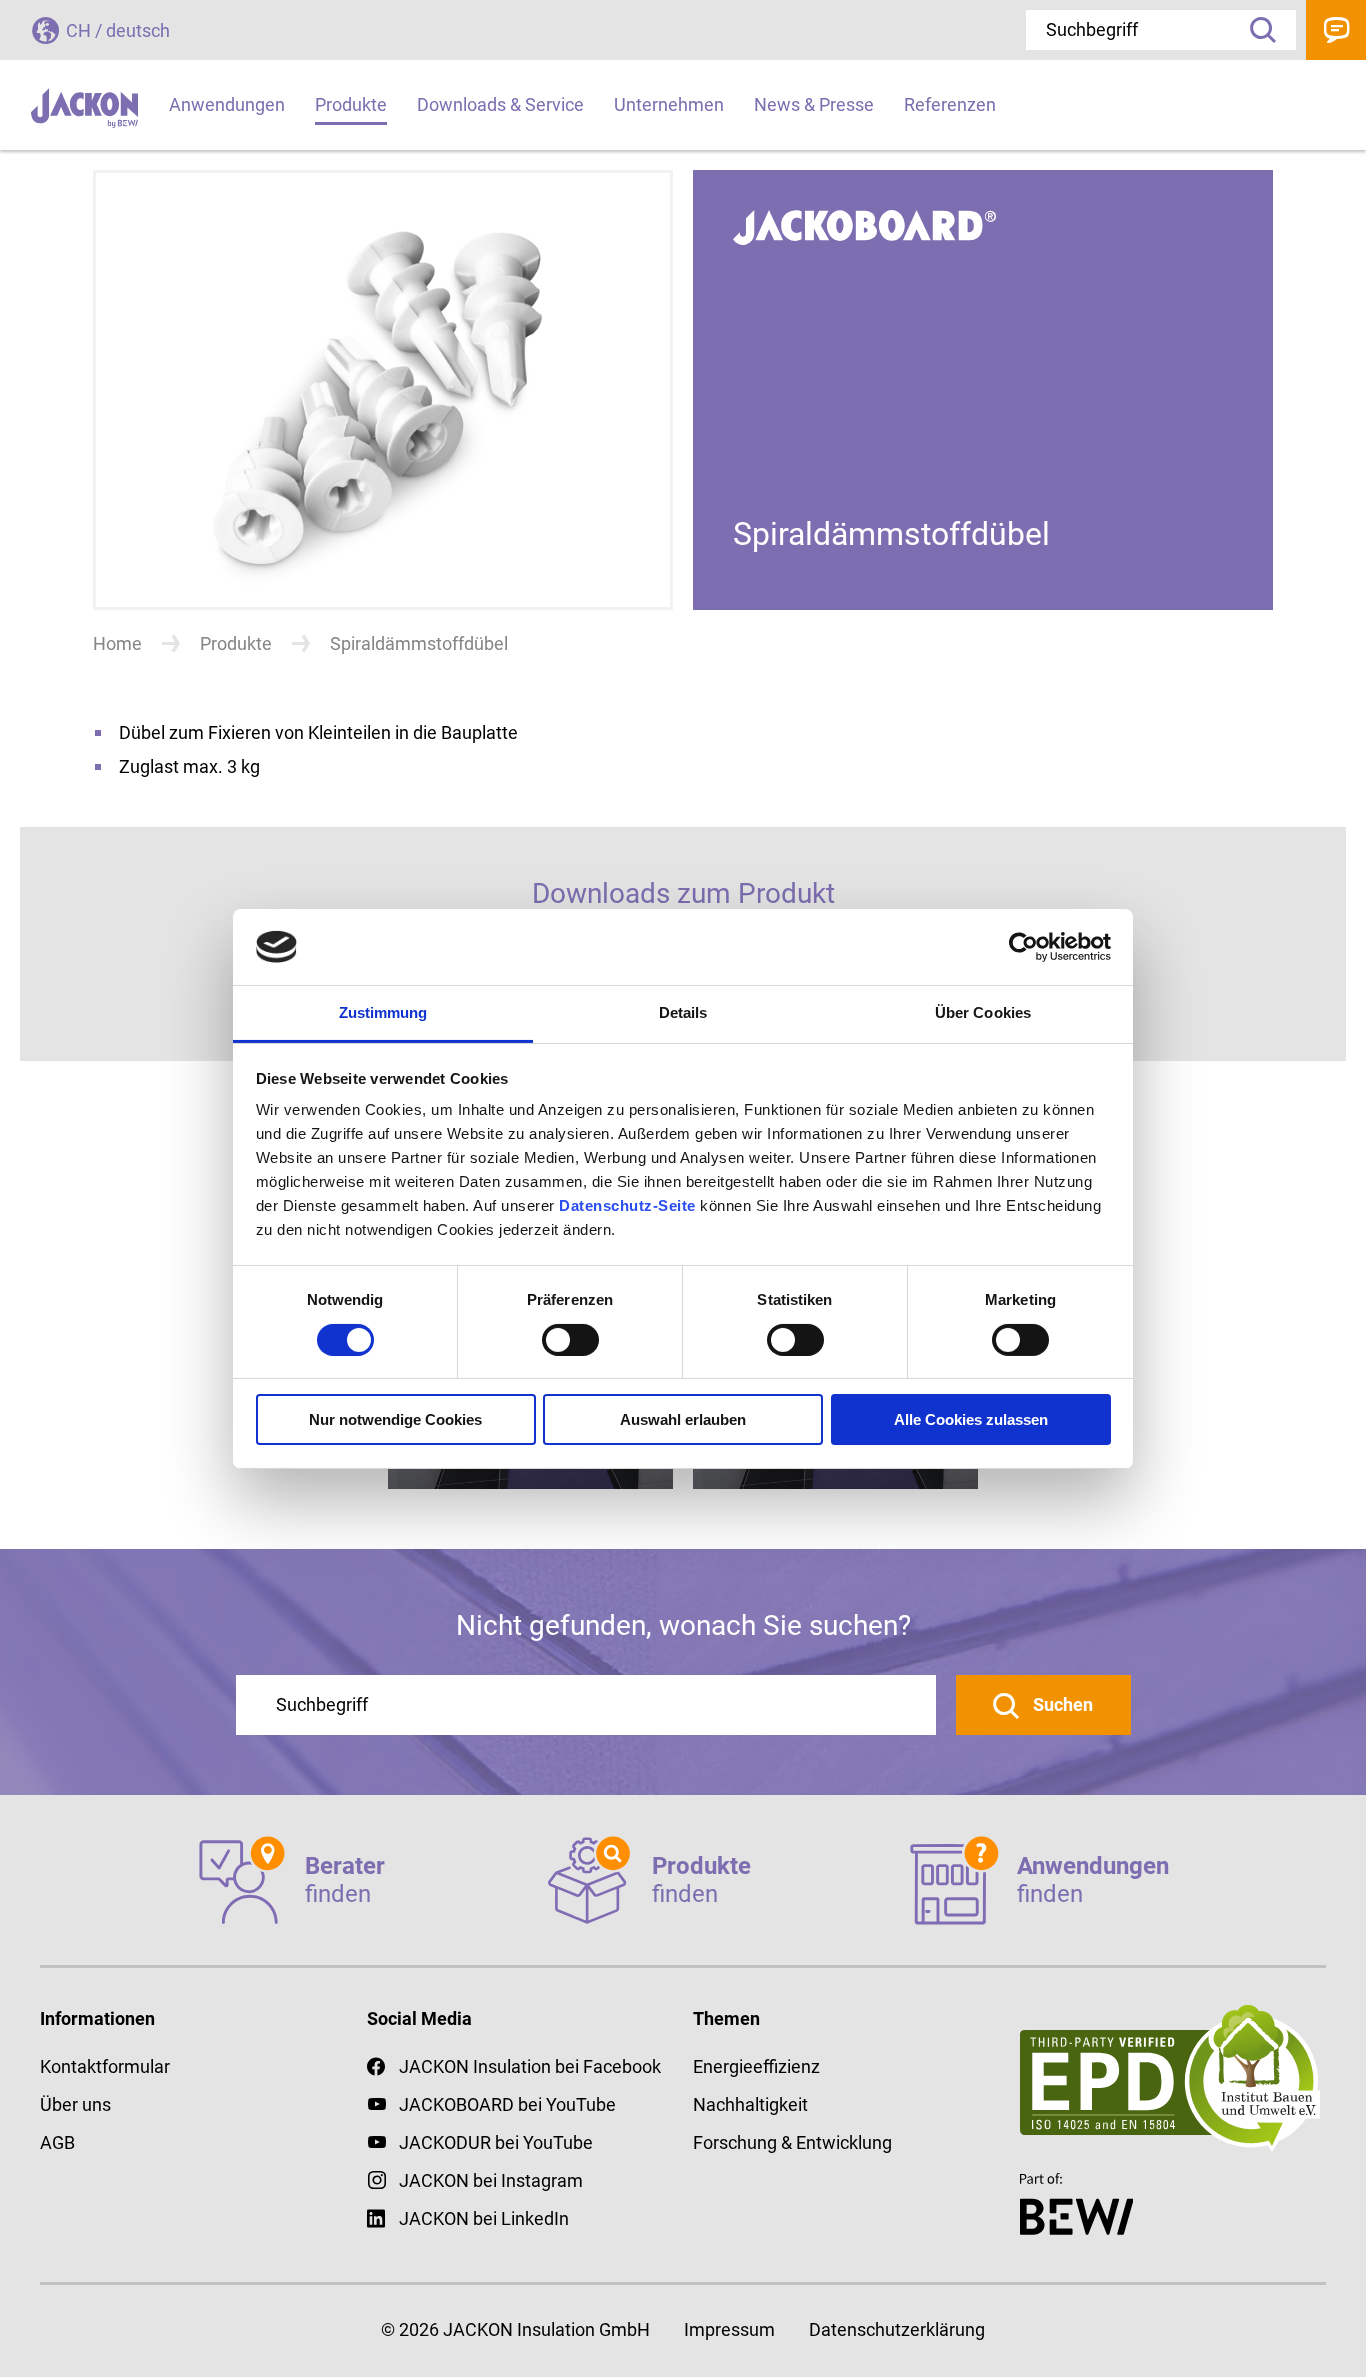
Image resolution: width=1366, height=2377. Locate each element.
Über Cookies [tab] (983, 1012)
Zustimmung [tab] (383, 1012)
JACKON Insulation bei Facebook (530, 2066)
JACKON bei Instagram (491, 2180)
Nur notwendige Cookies (395, 1419)
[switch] (570, 1340)
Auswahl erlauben (683, 1419)
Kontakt (1336, 30)
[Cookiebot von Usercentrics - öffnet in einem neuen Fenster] (1023, 947)
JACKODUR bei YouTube (496, 2142)
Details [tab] (683, 1012)
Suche (1256, 30)
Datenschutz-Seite (627, 1205)
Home (117, 643)
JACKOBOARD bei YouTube (507, 2104)
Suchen (1061, 1704)
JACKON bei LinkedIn (484, 2218)
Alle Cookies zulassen (971, 1419)
